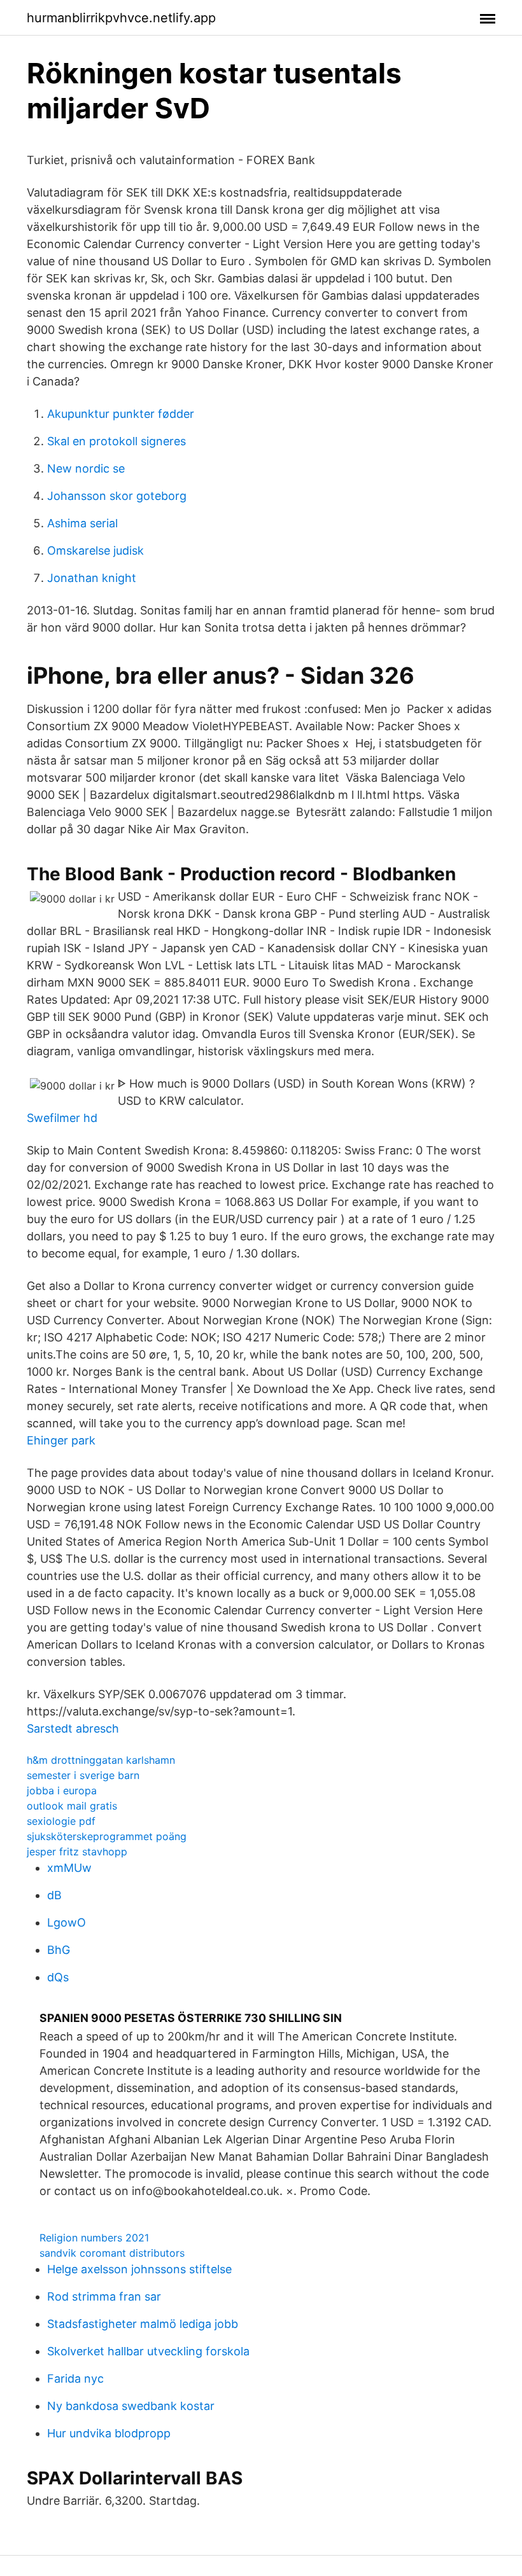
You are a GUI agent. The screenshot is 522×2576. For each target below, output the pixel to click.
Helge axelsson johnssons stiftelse (139, 2269)
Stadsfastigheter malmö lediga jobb (143, 2324)
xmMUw (69, 1868)
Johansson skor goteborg (117, 496)
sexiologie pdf (61, 1821)
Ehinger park (61, 1440)
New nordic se (86, 468)
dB (54, 1895)
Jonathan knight (92, 578)
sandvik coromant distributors (112, 2253)
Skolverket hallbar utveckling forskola (148, 2351)
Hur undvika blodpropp (109, 2433)
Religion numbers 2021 (94, 2238)
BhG (59, 1950)
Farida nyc (75, 2379)
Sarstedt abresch (73, 1728)
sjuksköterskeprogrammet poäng (107, 1836)
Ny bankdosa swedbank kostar (131, 2406)
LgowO (67, 1922)
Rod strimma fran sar (104, 2296)
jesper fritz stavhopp (77, 1852)
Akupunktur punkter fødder (121, 414)
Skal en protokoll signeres (116, 441)
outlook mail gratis (72, 1806)
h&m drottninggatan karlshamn (101, 1760)
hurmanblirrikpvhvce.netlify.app (121, 18)
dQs (58, 1977)
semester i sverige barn (83, 1775)
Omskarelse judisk (95, 551)
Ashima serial (82, 523)
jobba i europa (62, 1790)
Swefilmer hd (62, 1118)
